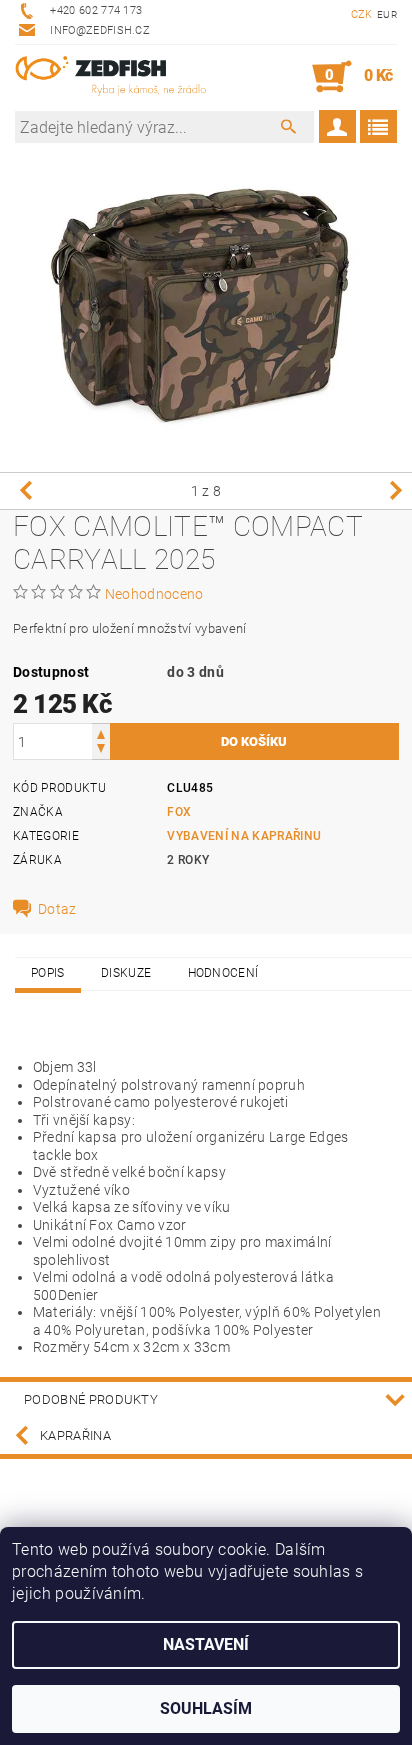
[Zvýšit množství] (101, 732)
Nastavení (206, 1644)
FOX (179, 812)
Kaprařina (75, 1435)
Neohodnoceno (154, 594)
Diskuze (126, 973)
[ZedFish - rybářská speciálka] (110, 77)
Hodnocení (223, 973)
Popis (48, 973)
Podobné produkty (91, 1399)
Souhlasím (206, 1708)
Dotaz (57, 909)
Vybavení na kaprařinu (244, 836)
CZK (362, 14)
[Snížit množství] (101, 750)
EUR (387, 14)
